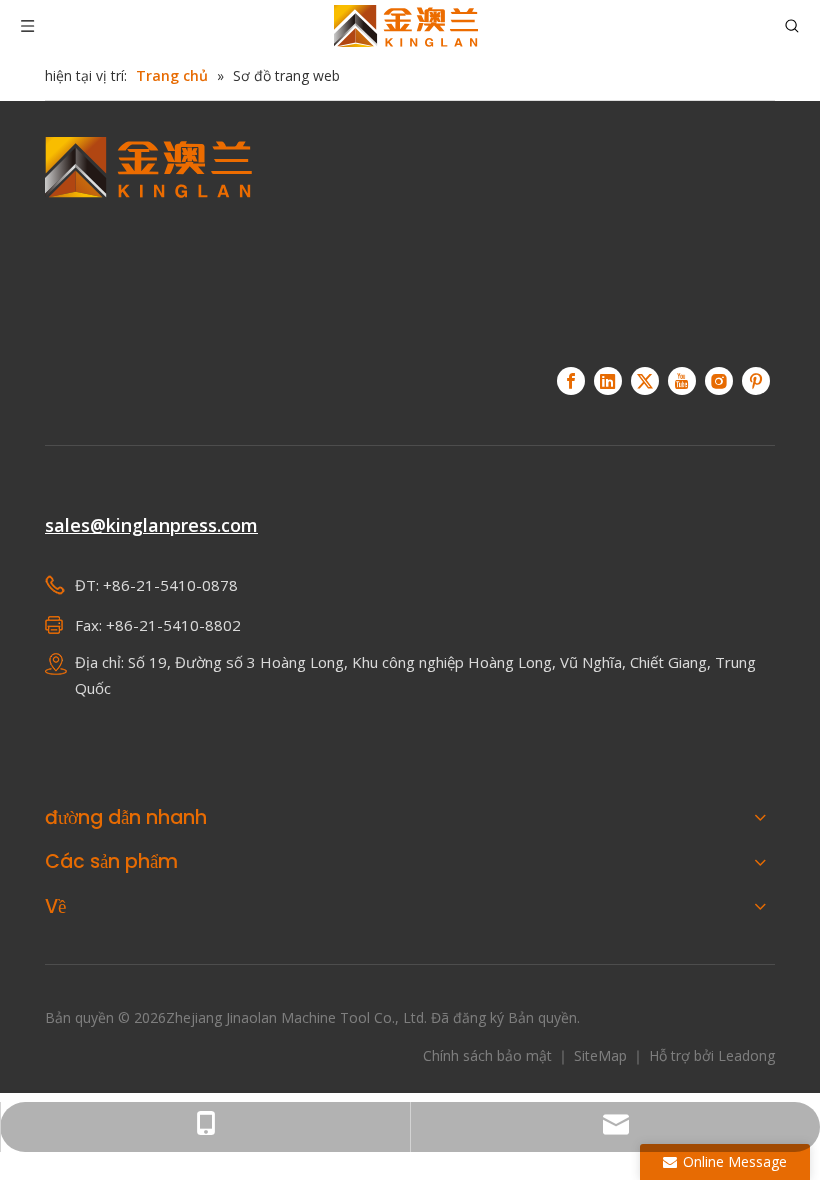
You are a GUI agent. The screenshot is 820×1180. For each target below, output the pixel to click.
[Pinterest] (756, 381)
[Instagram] (719, 381)
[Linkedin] (608, 381)
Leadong (746, 1055)
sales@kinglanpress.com (151, 525)
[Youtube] (682, 381)
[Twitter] (645, 381)
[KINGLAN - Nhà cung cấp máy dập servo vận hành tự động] (149, 240)
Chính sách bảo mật (489, 1055)
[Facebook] (571, 381)
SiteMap (602, 1055)
